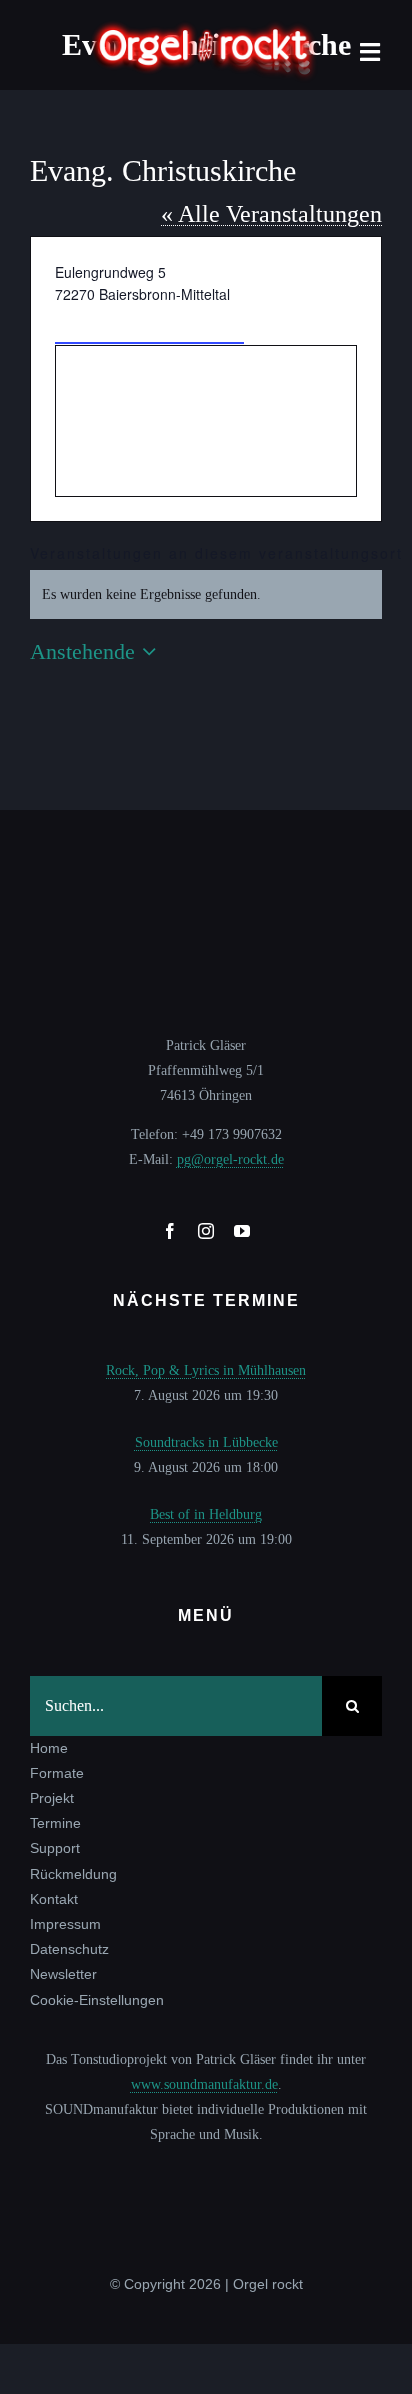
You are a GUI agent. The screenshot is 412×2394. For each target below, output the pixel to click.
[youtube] (242, 1231)
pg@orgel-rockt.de (230, 1159)
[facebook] (170, 1231)
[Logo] (206, 26)
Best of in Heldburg (206, 1514)
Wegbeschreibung (149, 324)
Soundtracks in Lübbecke (206, 1442)
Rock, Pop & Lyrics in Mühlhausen (206, 1370)
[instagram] (206, 1231)
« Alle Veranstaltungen (271, 214)
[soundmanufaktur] (206, 2167)
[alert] (206, 594)
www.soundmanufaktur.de (204, 2084)
